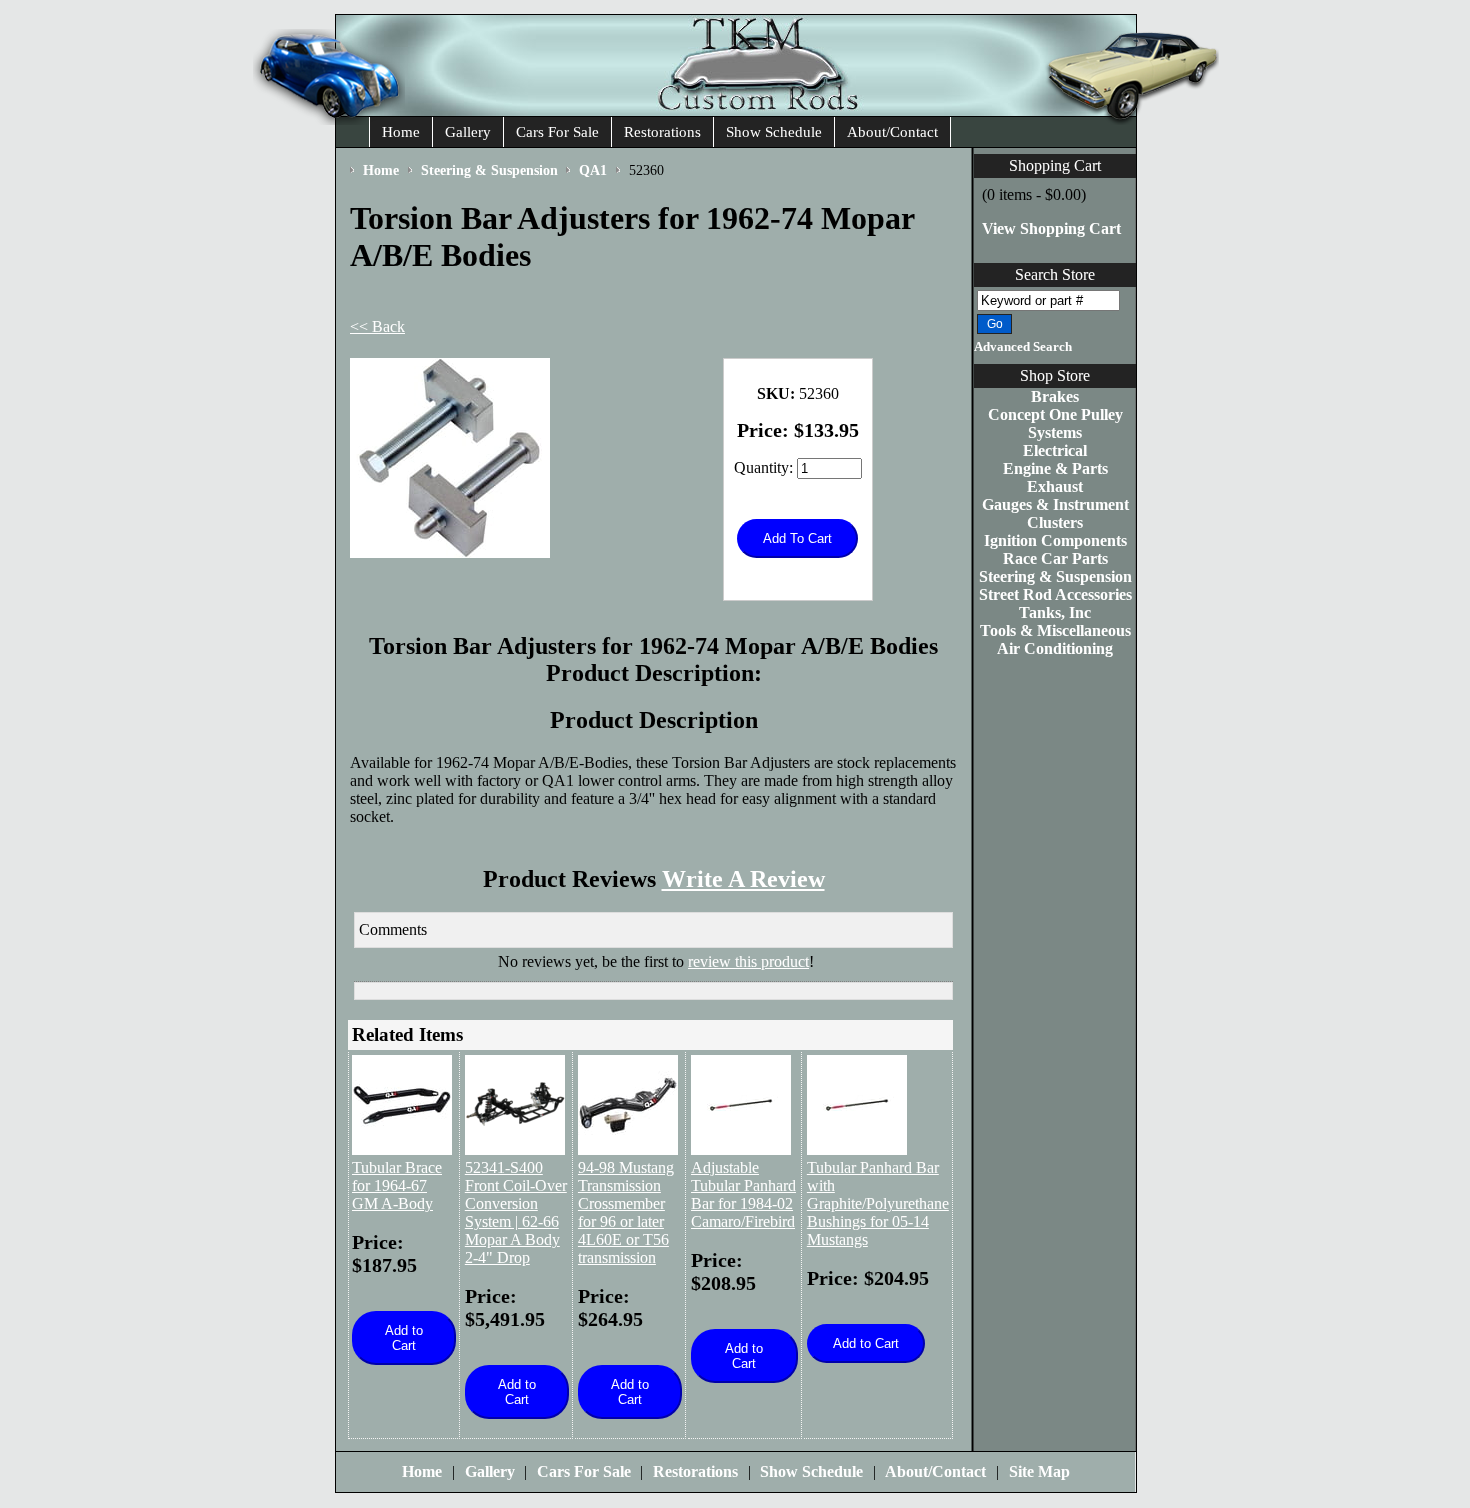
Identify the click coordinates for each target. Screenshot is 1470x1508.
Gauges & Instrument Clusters (1055, 513)
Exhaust (1055, 486)
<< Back (377, 326)
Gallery (468, 132)
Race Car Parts (1055, 558)
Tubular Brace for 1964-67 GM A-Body (397, 1185)
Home (401, 132)
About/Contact (892, 132)
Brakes (1055, 396)
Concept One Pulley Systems (1055, 423)
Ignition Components (1055, 540)
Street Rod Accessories (1055, 594)
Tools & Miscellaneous (1055, 630)
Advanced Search (1023, 347)
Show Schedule (774, 132)
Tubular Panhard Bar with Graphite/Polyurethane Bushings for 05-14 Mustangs (878, 1203)
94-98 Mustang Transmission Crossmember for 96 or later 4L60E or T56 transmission (626, 1212)
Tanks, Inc (1055, 612)
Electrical (1055, 450)
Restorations (662, 132)
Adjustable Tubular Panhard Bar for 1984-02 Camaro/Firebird (743, 1194)
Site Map (1039, 1471)
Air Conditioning (1055, 648)
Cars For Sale (557, 132)
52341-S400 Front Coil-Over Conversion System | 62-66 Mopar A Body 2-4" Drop (516, 1212)
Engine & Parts (1055, 468)
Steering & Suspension (1055, 576)
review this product (748, 961)
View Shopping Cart (1051, 228)
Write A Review (743, 879)
